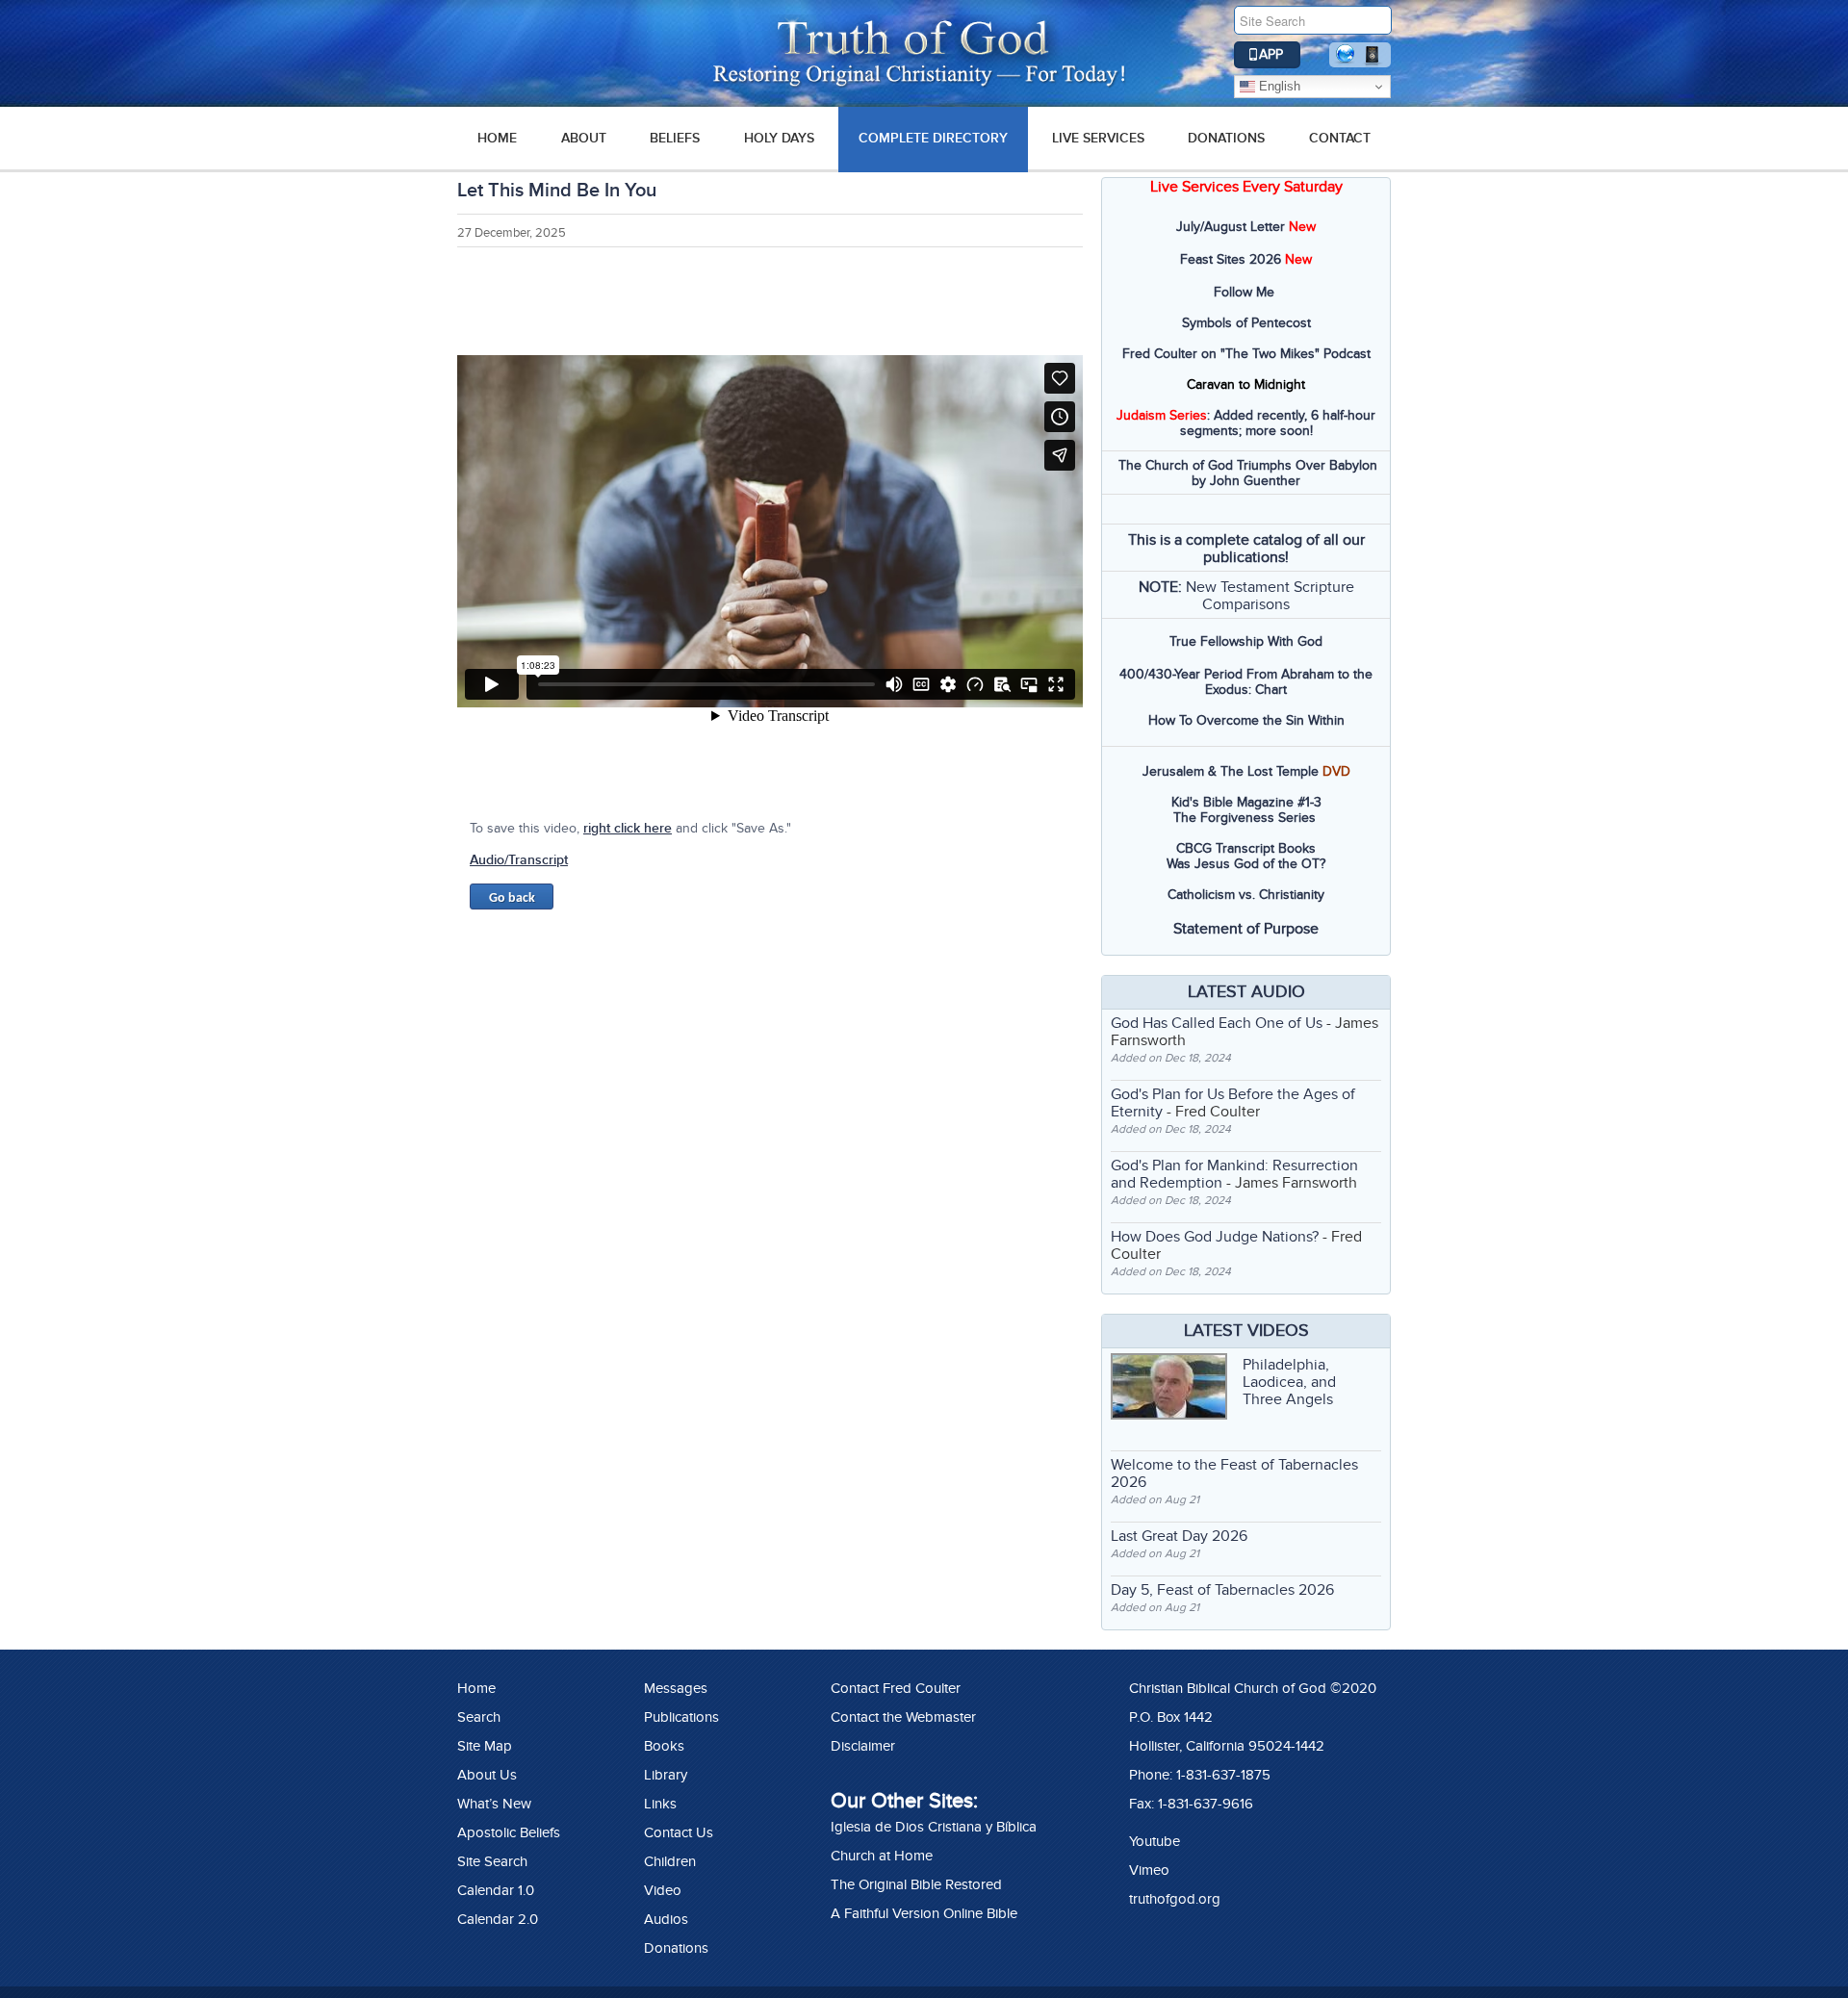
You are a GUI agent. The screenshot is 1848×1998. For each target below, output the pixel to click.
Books (664, 1746)
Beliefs (675, 138)
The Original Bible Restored (916, 1884)
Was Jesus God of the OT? (1246, 864)
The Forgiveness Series (1245, 818)
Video (663, 1890)
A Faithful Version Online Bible (924, 1913)
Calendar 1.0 (496, 1890)
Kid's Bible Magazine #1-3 (1246, 802)
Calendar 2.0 (498, 1919)
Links (660, 1804)
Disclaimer (863, 1746)
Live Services (1098, 138)
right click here (628, 828)
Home (476, 1688)
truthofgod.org (1175, 1899)
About (584, 138)
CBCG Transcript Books (1246, 848)
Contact (1340, 138)
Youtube (1155, 1841)
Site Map (485, 1746)
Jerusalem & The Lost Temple (1231, 771)
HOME (497, 138)
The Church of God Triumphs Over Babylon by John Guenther (1248, 473)
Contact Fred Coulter (896, 1688)
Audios (666, 1919)
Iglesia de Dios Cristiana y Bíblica (934, 1827)
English (1278, 86)
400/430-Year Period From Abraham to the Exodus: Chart (1246, 682)
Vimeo (1149, 1870)
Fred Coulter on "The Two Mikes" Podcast (1246, 354)
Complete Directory (933, 138)
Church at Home (882, 1856)
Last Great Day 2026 (1179, 1536)
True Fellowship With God (1246, 641)
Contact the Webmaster (903, 1717)
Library (666, 1775)
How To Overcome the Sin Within (1246, 720)
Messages (676, 1688)
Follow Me (1244, 292)
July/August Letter (1231, 227)
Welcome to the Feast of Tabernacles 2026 (1234, 1473)
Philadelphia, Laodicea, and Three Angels (1289, 1382)
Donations (1226, 138)
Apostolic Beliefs (509, 1832)
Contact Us (679, 1832)
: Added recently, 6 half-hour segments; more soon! (1246, 423)
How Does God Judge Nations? (1215, 1237)
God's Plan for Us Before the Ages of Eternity (1233, 1103)
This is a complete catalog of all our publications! (1246, 549)
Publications (681, 1717)
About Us (487, 1775)
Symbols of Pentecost (1246, 323)
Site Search (492, 1861)
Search (479, 1717)
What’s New (494, 1804)
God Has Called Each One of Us (1217, 1023)
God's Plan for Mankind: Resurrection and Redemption (1234, 1174)
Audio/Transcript (519, 860)
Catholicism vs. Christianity (1246, 895)
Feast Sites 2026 (1231, 259)
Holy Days (779, 138)
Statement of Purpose (1246, 929)
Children (670, 1861)
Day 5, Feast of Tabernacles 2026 (1222, 1590)
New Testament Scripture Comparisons (1270, 596)
